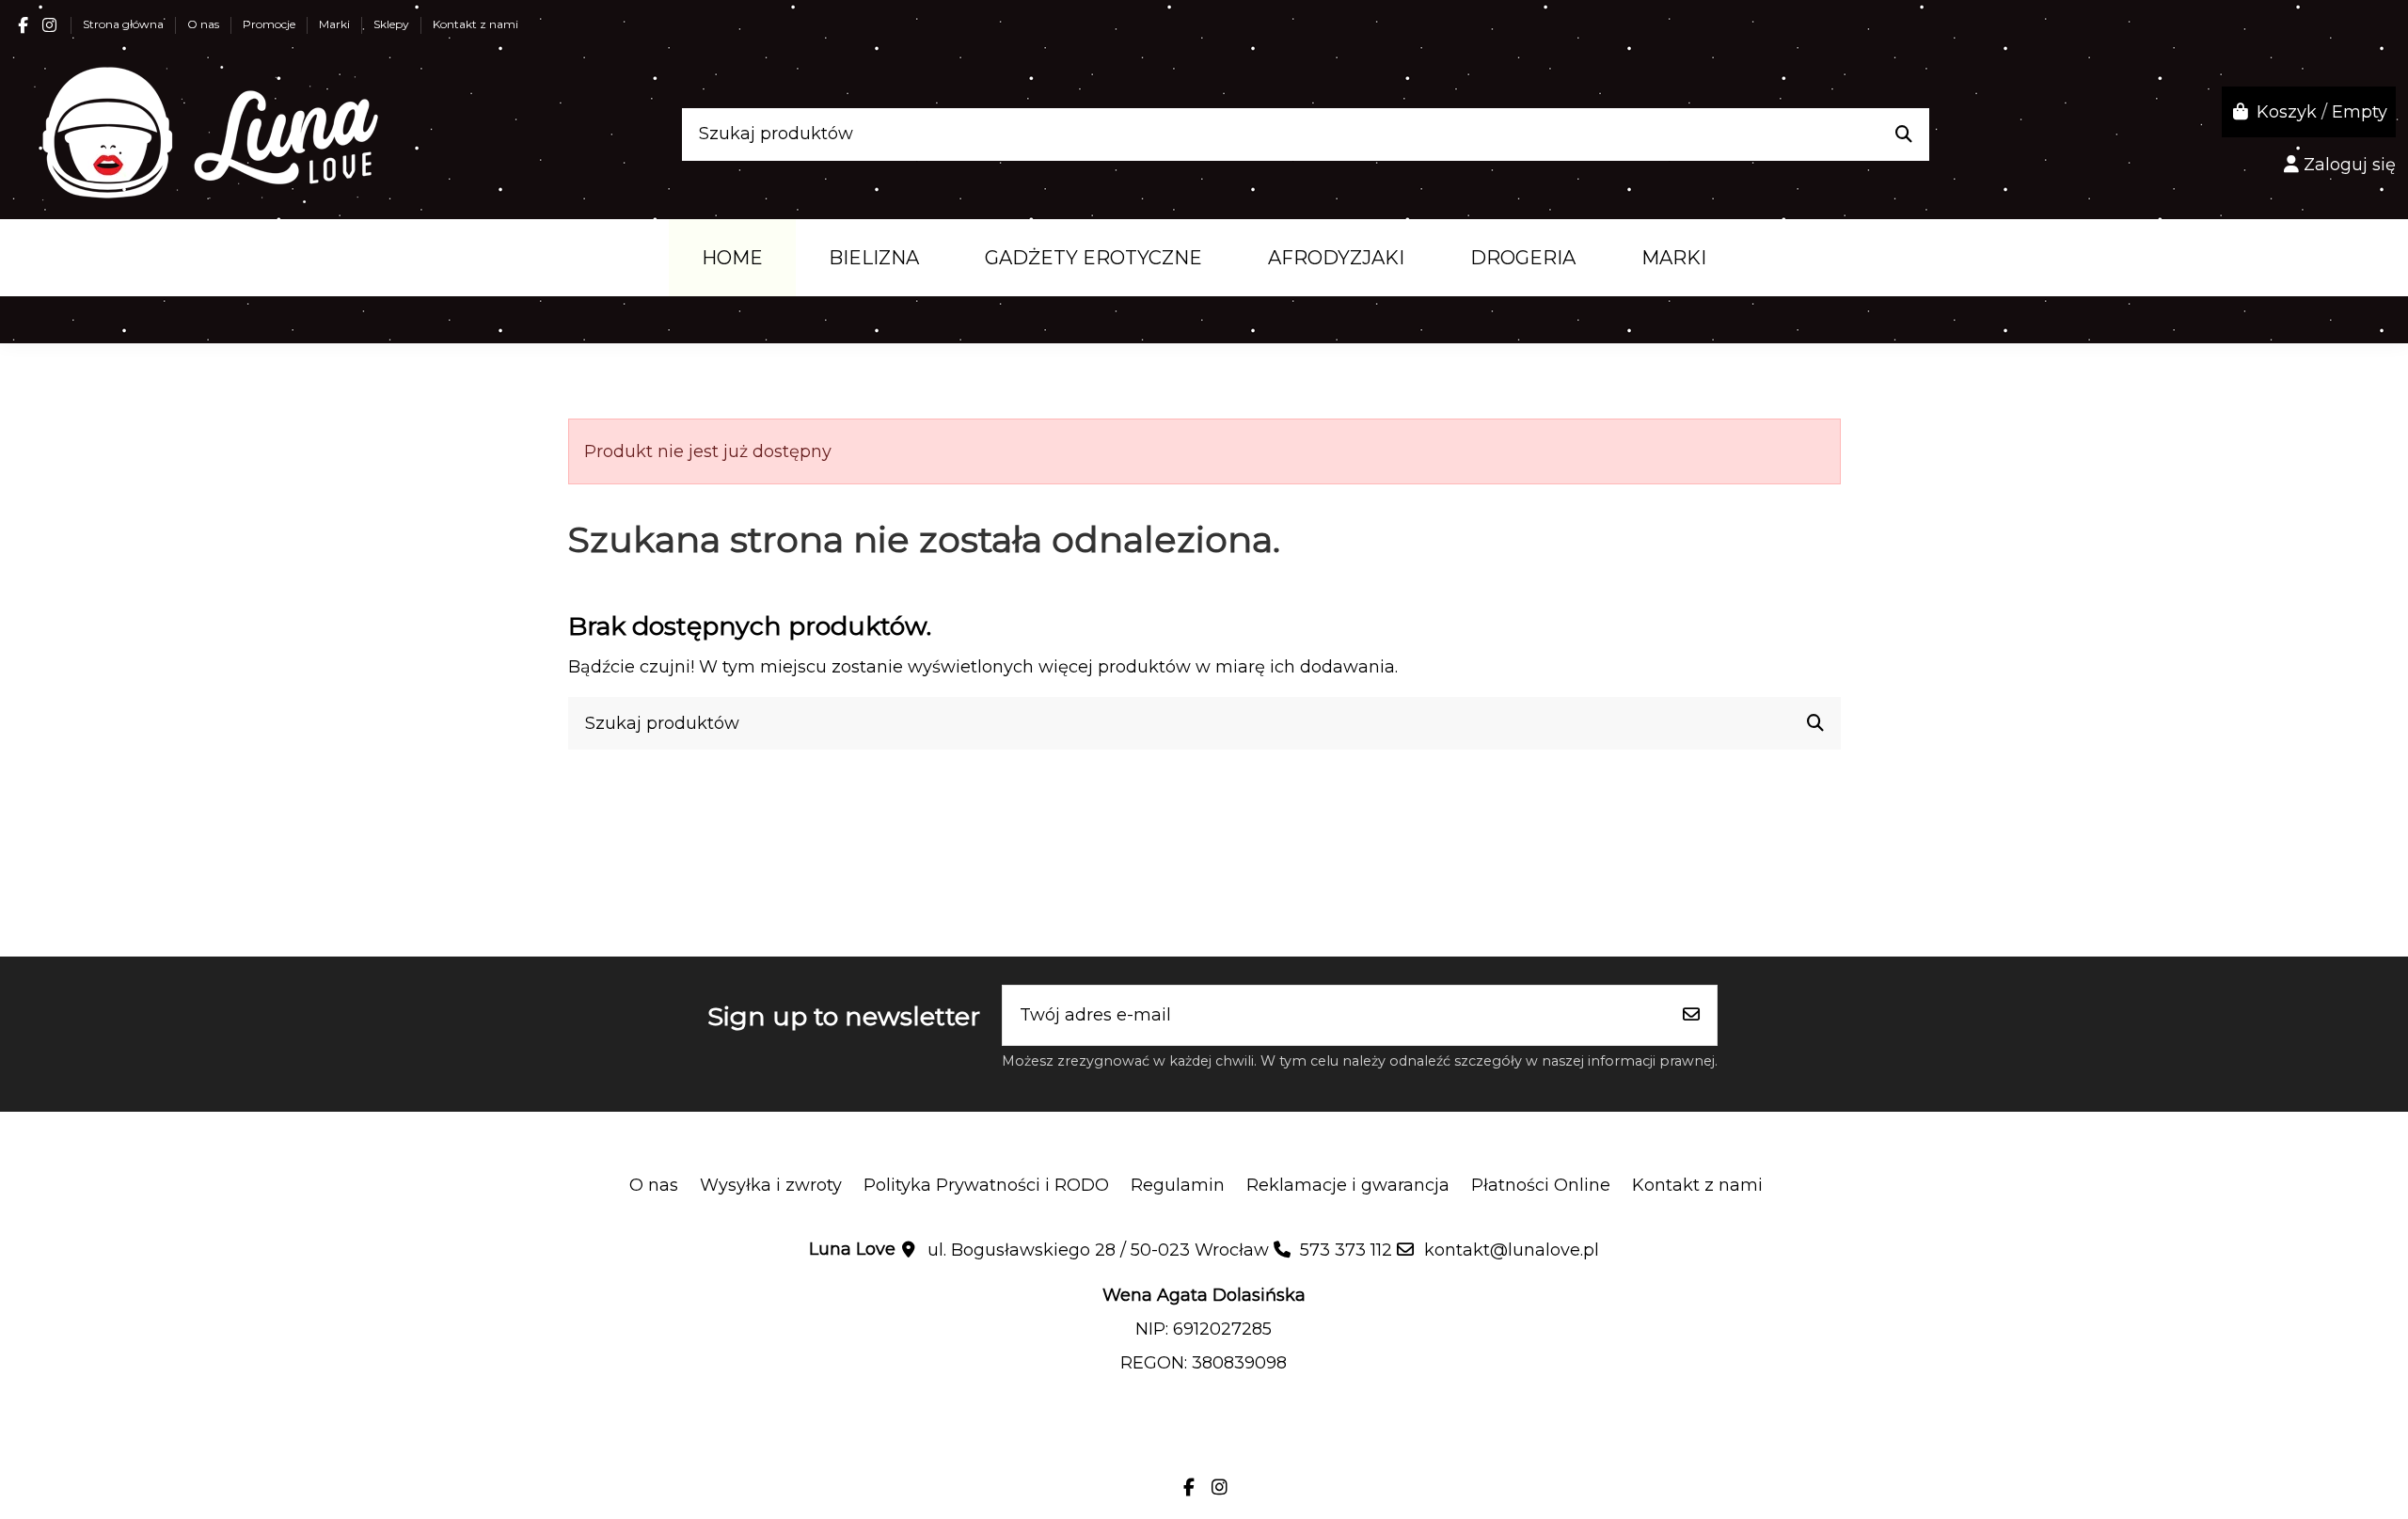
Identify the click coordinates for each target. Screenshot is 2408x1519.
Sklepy (393, 24)
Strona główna (125, 24)
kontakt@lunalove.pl (1512, 1250)
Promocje (270, 24)
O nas (205, 24)
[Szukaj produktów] (1904, 134)
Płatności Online (1541, 1185)
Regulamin (1178, 1185)
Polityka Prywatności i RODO (986, 1185)
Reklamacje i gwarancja (1348, 1185)
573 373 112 (1346, 1250)
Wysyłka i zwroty (771, 1185)
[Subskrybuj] (1691, 1015)
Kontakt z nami (475, 24)
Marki (336, 24)
